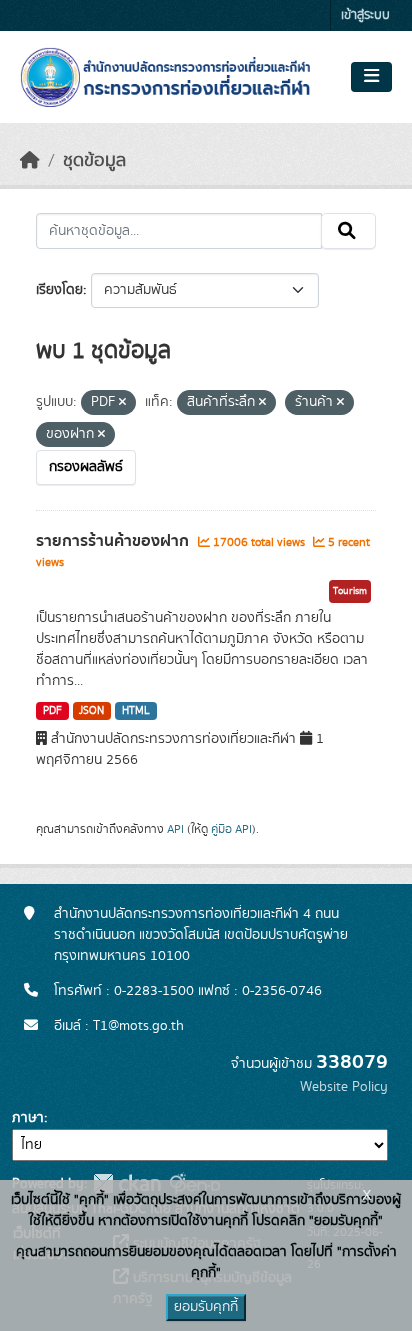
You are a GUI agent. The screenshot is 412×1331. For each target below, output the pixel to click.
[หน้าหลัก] (30, 161)
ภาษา (28, 1118)
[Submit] (348, 231)
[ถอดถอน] (122, 403)
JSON (91, 711)
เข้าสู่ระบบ (365, 15)
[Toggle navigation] (371, 77)
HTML (136, 711)
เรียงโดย (59, 290)
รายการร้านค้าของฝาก (114, 541)
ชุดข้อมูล (94, 161)
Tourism (350, 591)
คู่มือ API (231, 829)
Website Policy (344, 1087)
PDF (52, 711)
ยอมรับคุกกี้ (206, 1307)
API (175, 829)
